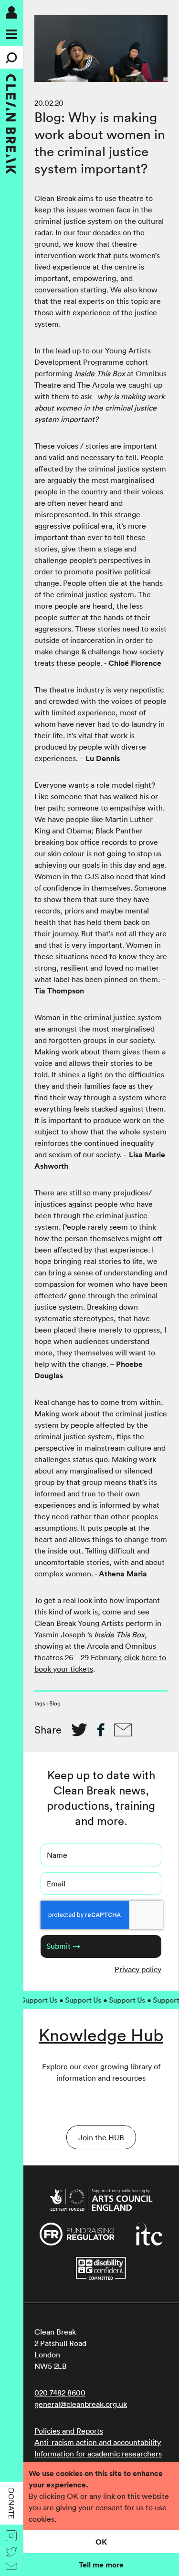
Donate (11, 2503)
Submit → (63, 1946)
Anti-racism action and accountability (98, 2442)
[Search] (11, 57)
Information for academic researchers (98, 2454)
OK (101, 2542)
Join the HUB (101, 2137)
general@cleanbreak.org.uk (81, 2404)
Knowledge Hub (101, 2035)
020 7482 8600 (60, 2393)
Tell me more (101, 2565)
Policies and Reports (69, 2431)
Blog (55, 1703)
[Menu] (11, 34)
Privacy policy (138, 1969)
